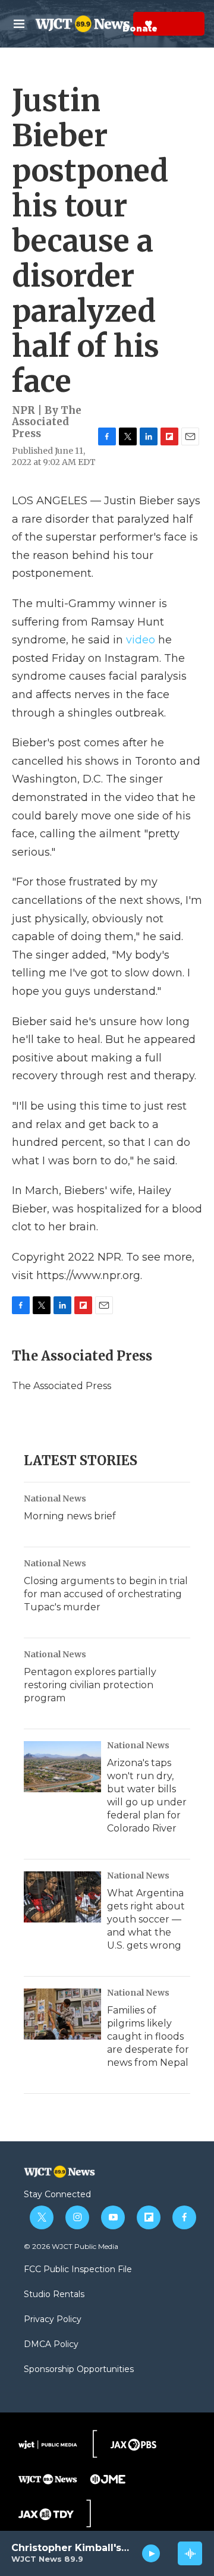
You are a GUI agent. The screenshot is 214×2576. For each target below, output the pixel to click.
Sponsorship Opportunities (79, 2370)
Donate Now (119, 24)
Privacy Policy (53, 2320)
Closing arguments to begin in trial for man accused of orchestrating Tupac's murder (106, 1594)
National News (55, 1499)
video (141, 640)
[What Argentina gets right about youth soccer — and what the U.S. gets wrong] (62, 1897)
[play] (151, 2553)
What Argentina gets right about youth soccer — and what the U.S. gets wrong (146, 1919)
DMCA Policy (51, 2345)
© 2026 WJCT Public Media (71, 2246)
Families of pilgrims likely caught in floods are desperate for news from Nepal (148, 2036)
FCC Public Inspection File (78, 2270)
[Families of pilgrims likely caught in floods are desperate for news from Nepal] (62, 2014)
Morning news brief (70, 1516)
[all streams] (190, 2553)
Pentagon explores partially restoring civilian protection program (90, 1685)
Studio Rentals (54, 2295)
